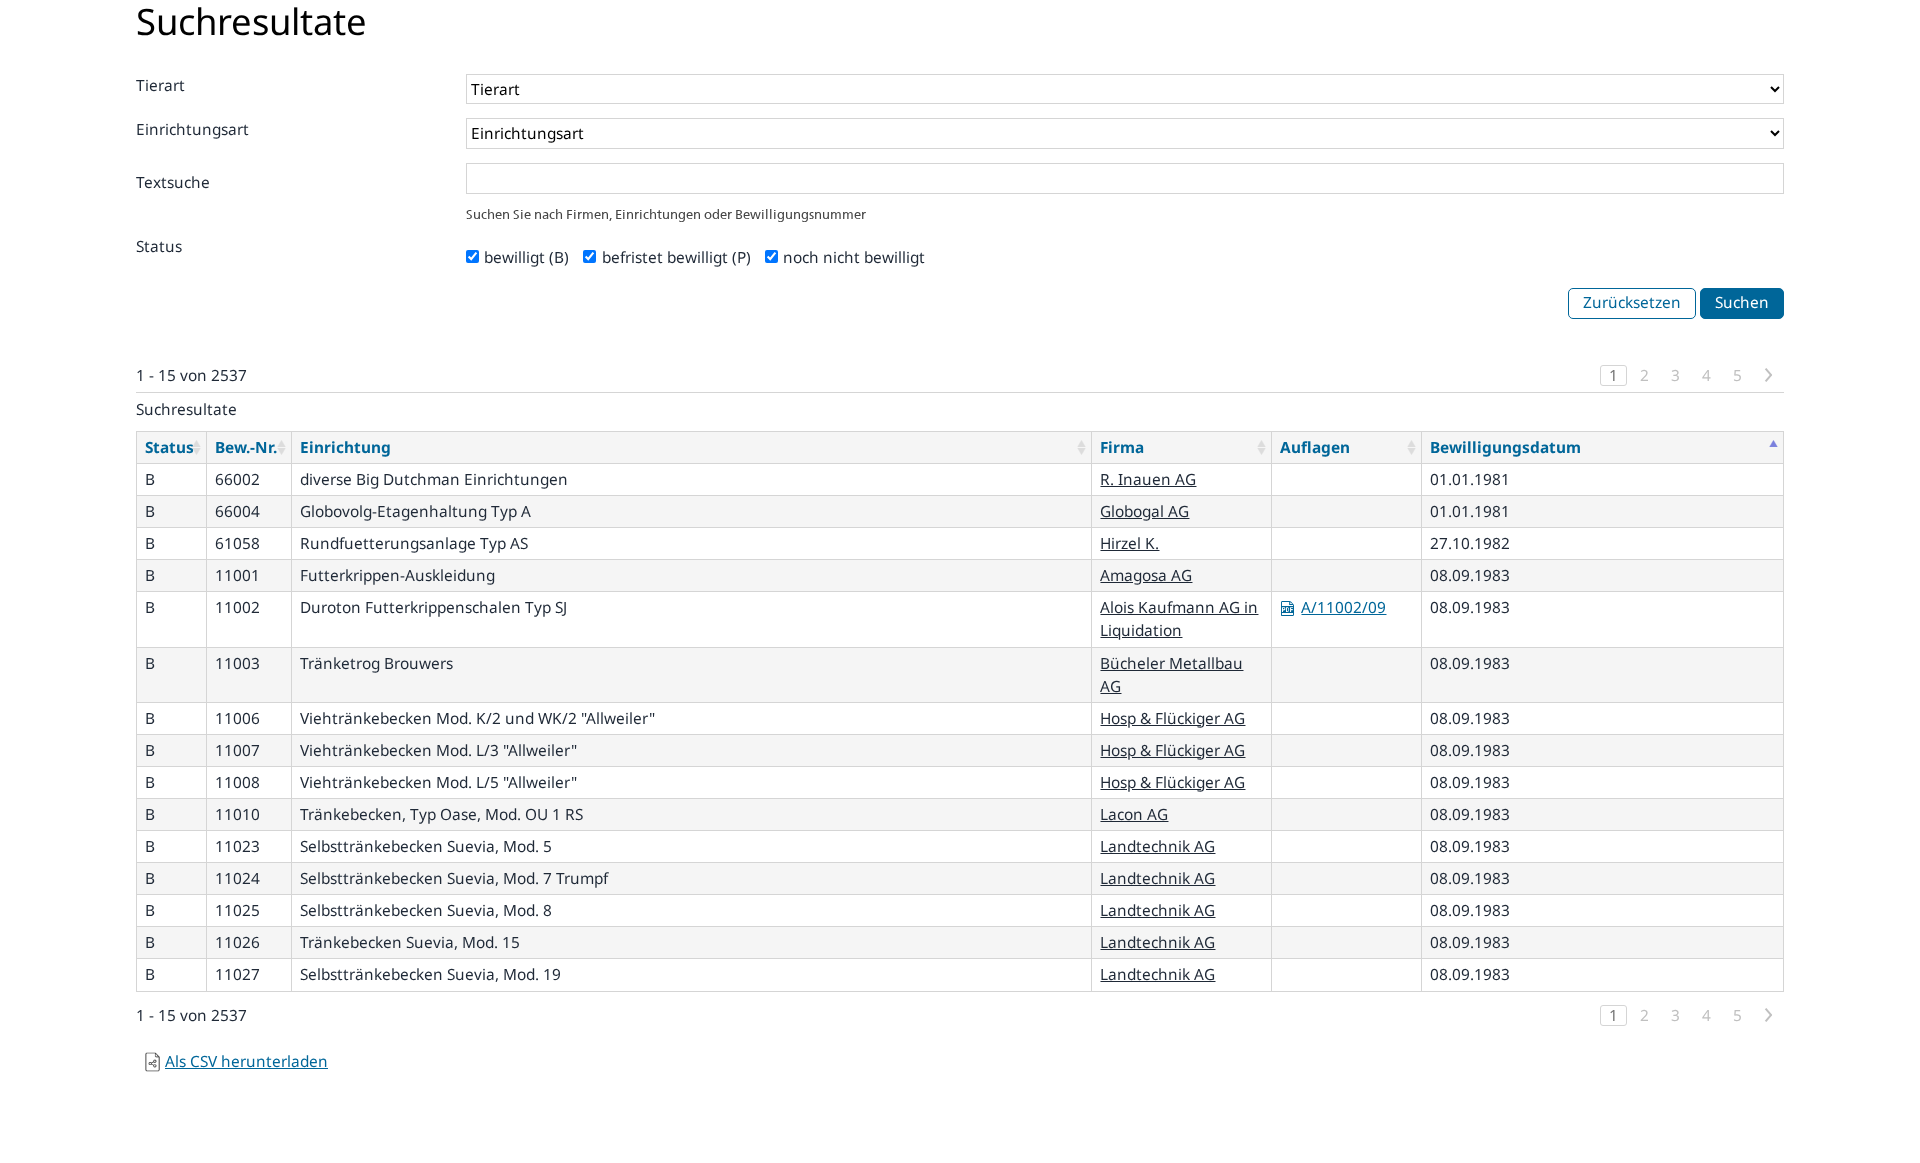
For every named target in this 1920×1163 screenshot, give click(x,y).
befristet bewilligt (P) (676, 257)
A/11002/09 (1343, 607)
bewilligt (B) (526, 257)
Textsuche (173, 182)
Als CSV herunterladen (246, 1061)
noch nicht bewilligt (854, 257)
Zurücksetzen (1632, 302)
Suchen (1742, 302)
